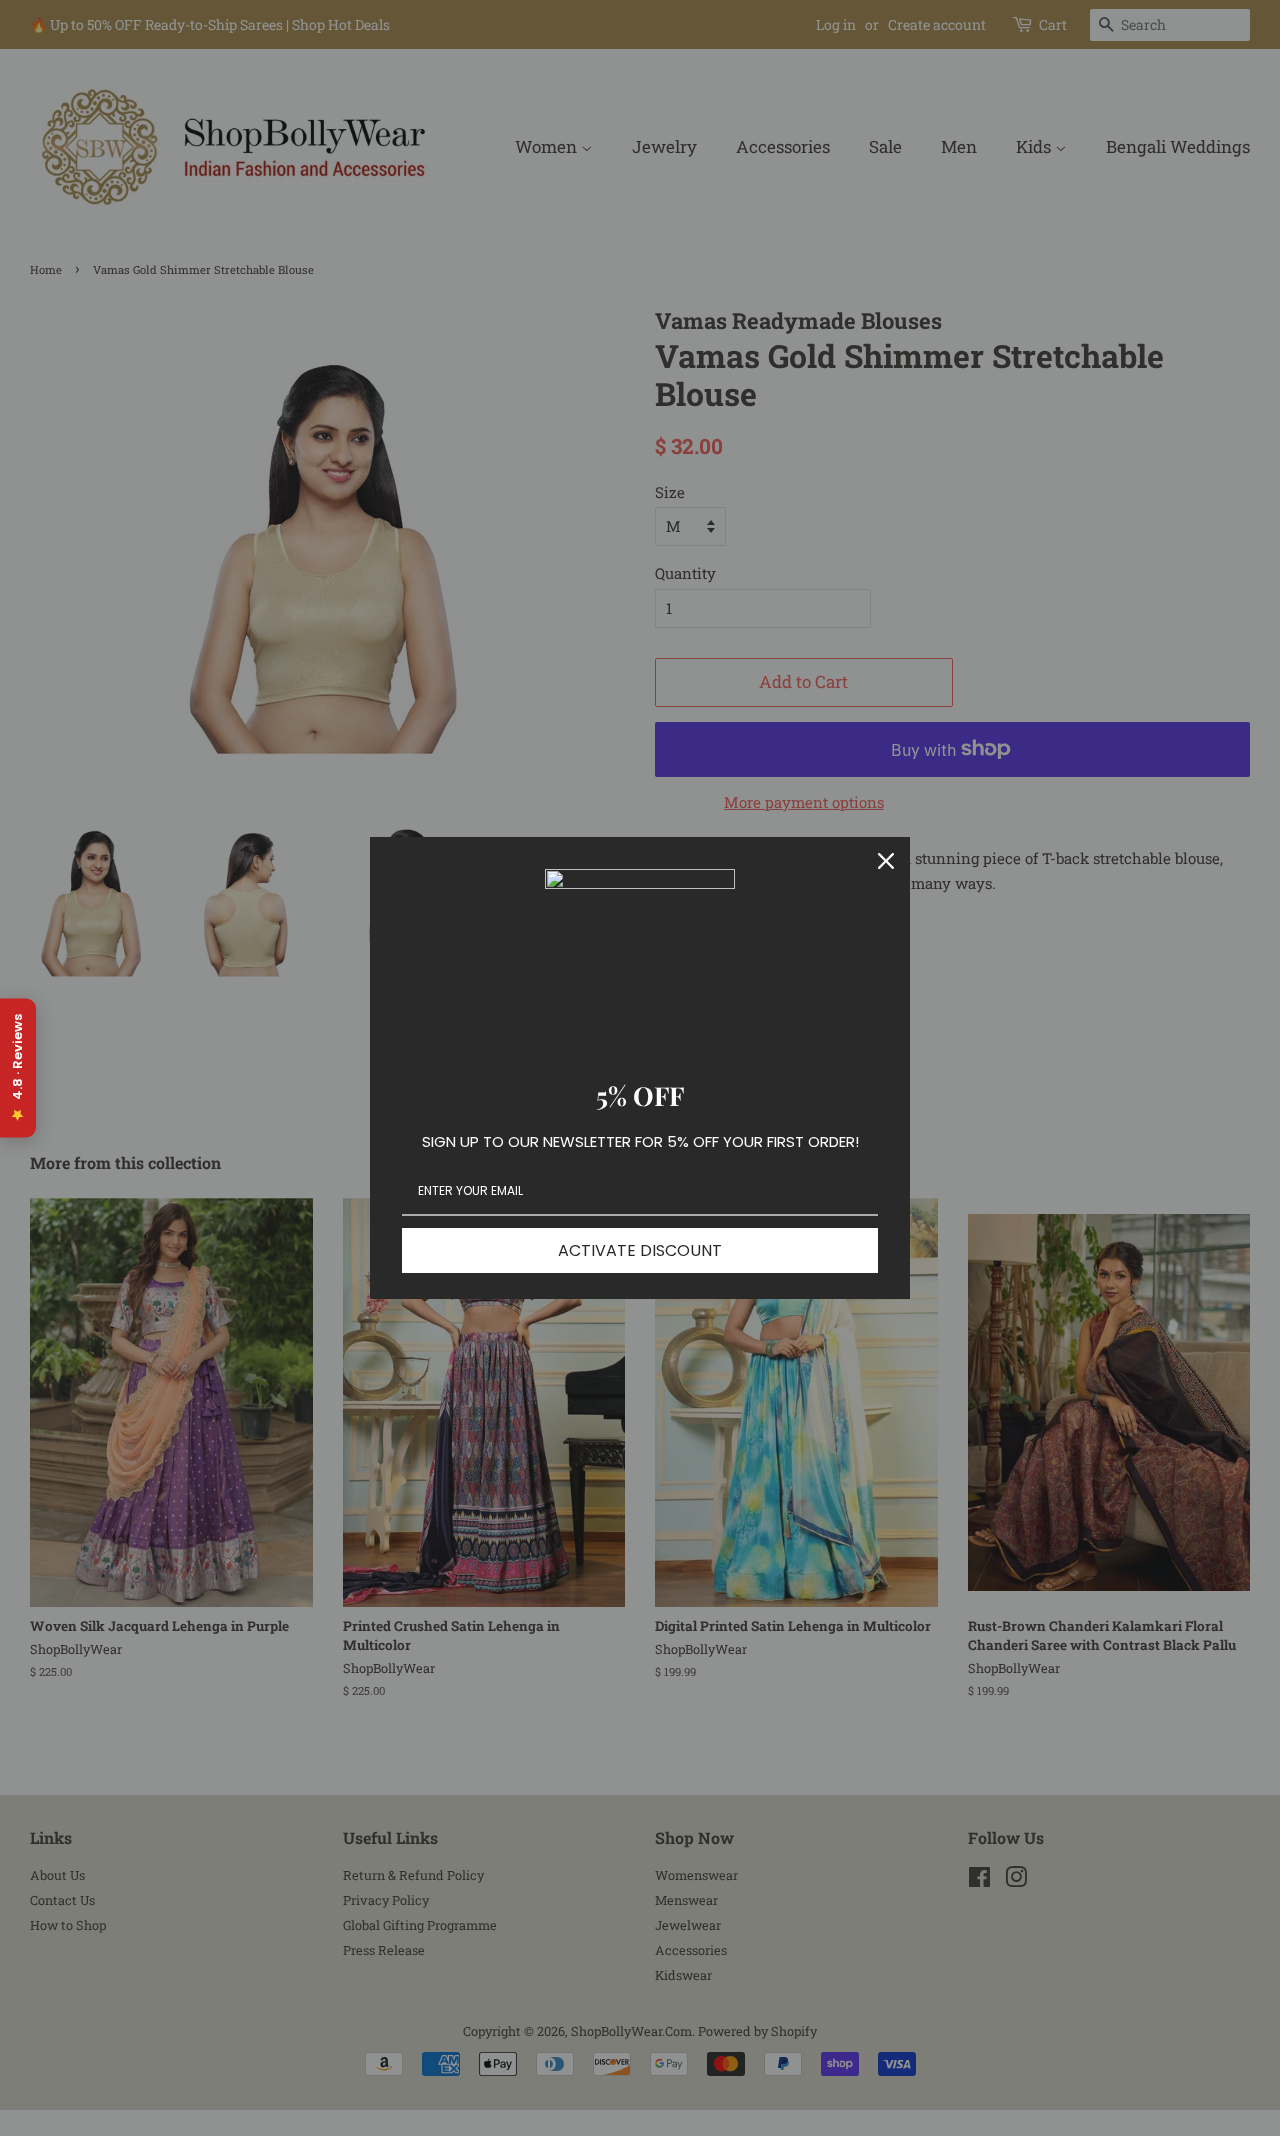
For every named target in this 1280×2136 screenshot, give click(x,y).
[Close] (886, 861)
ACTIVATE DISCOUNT (640, 1250)
